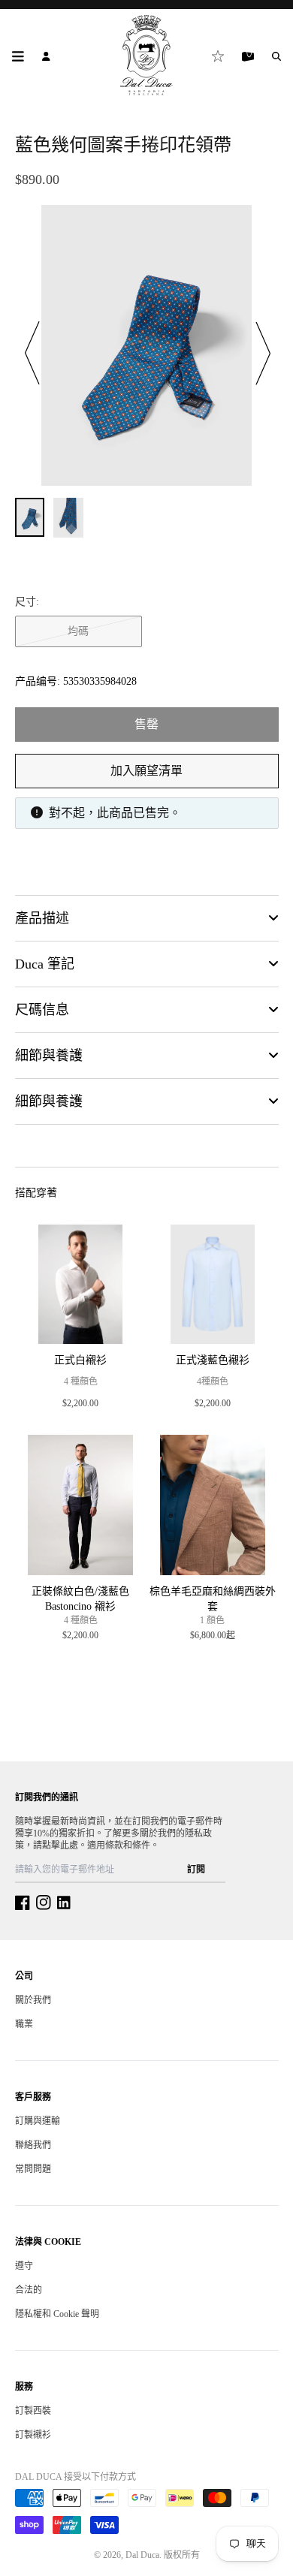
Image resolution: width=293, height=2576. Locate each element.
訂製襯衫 (33, 2435)
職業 (24, 2024)
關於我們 (33, 2000)
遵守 (24, 2266)
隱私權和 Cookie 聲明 (57, 2314)
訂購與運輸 (38, 2121)
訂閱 (196, 1869)
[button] (33, 354)
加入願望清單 (146, 771)
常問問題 (33, 2169)
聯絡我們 (33, 2145)
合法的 (29, 2290)
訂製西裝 (33, 2411)
